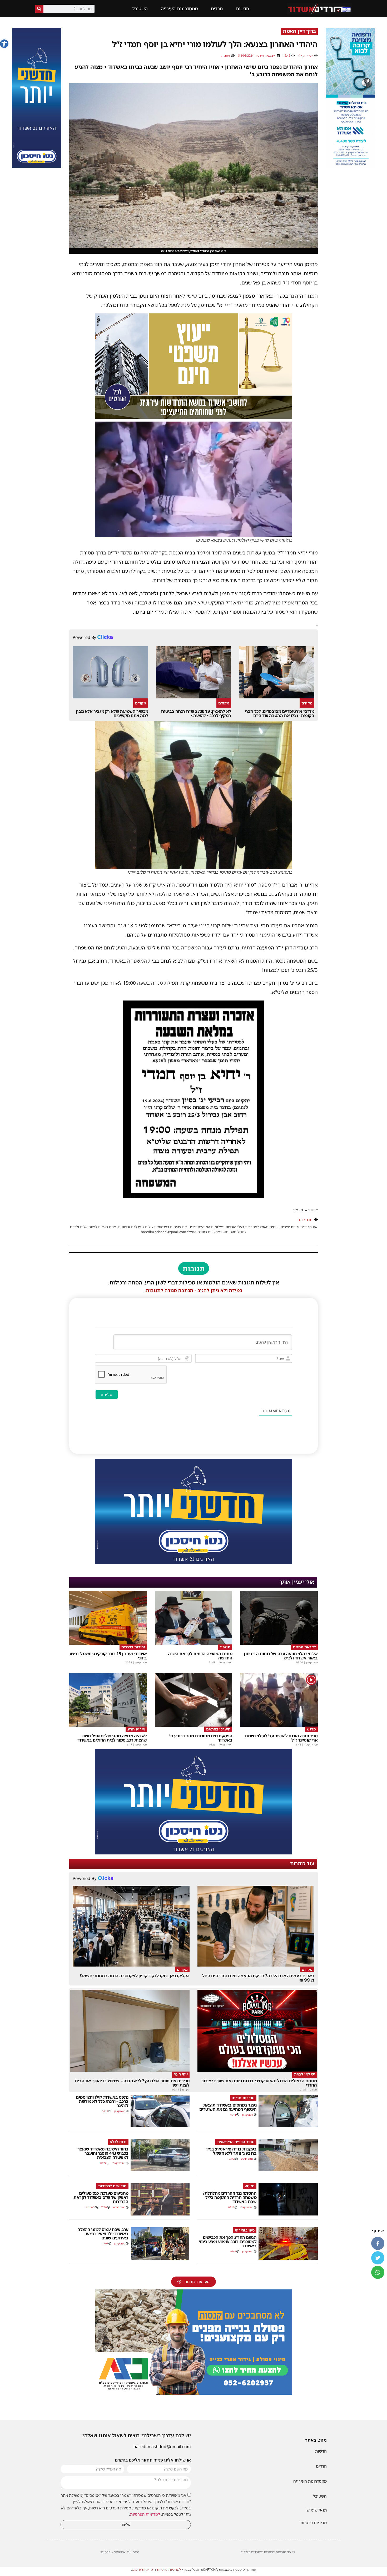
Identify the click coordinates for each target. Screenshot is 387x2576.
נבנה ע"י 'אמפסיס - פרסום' (120, 2552)
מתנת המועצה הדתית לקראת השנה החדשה (200, 1656)
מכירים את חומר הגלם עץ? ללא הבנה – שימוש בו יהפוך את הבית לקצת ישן (132, 2083)
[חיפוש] (39, 9)
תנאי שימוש (317, 2510)
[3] (350, 167)
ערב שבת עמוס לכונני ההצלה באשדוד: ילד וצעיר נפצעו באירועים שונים (103, 2234)
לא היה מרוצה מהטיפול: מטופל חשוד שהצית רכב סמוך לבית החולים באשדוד (112, 1738)
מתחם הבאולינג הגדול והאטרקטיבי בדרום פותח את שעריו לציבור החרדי (259, 2083)
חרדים (217, 9)
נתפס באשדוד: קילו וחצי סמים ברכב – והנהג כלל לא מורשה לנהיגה (102, 2101)
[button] (4, 44)
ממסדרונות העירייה (179, 9)
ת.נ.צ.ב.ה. (304, 1220)
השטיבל (140, 9)
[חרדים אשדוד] (193, 1563)
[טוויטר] (378, 2258)
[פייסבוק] (378, 2243)
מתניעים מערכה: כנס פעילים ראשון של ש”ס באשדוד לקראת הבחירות (101, 2197)
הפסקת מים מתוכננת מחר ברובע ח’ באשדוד (201, 1738)
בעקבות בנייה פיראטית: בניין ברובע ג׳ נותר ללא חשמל (231, 2151)
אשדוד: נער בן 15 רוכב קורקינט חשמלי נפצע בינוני (108, 1656)
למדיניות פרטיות (169, 2569)
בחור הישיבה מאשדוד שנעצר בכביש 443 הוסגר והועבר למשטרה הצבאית (103, 2153)
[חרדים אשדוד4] (37, 167)
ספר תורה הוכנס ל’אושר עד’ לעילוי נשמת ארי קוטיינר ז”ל (281, 1738)
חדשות (242, 9)
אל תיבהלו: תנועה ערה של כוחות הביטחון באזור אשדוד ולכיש (281, 1656)
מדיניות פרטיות (314, 2523)
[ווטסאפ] (378, 2272)
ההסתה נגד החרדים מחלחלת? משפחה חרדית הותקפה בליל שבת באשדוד (229, 2197)
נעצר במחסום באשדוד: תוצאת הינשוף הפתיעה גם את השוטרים (228, 2107)
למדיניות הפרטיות (145, 2514)
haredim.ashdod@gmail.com (162, 2447)
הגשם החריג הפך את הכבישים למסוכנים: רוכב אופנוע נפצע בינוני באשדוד (228, 2242)
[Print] (193, 2393)
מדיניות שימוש (142, 2569)
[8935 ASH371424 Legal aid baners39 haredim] (193, 417)
